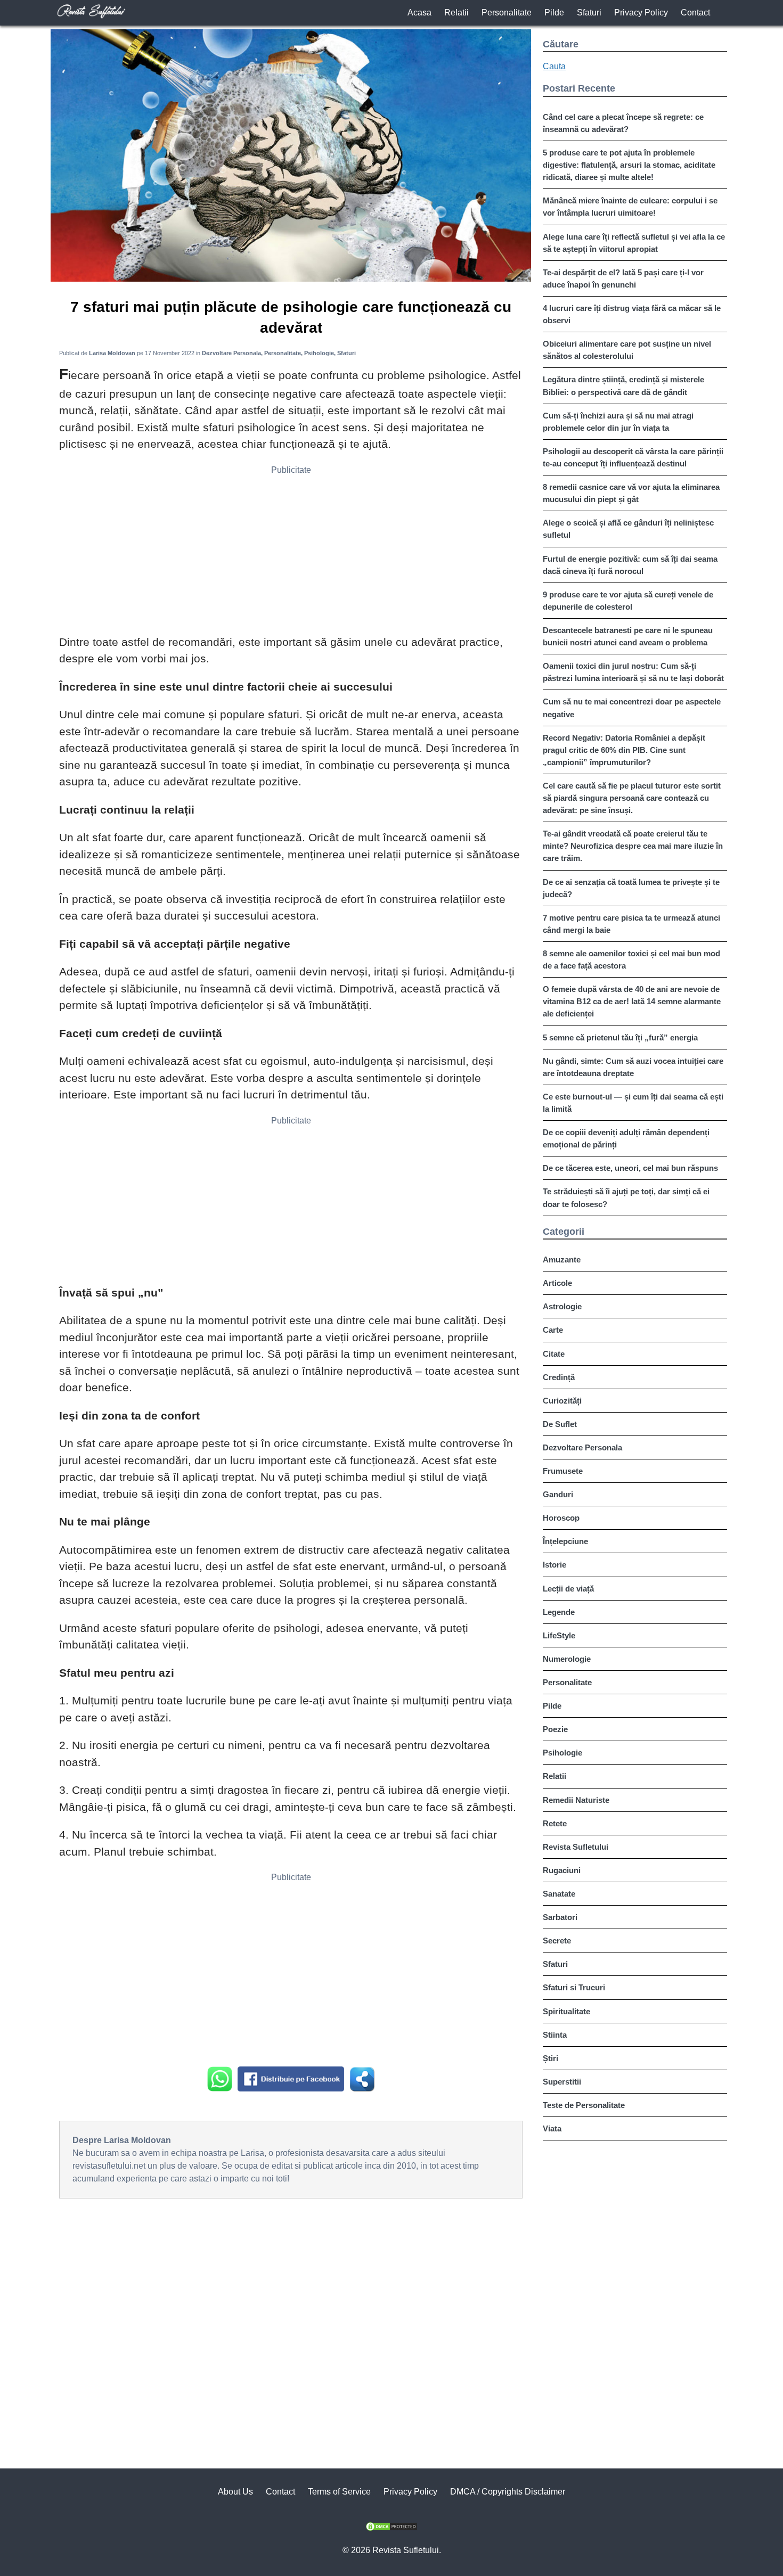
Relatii (456, 13)
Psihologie (562, 1753)
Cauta (554, 66)
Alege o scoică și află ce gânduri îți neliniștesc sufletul (628, 529)
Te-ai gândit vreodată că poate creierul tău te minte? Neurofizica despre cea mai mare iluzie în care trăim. (633, 846)
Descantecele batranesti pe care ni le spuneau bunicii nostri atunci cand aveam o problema (628, 636)
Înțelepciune (565, 1541)
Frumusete (563, 1471)
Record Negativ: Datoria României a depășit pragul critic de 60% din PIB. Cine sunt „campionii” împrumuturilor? (624, 750)
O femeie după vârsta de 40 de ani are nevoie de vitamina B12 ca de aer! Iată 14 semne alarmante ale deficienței (632, 1001)
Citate (554, 1354)
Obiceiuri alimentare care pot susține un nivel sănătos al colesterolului (627, 350)
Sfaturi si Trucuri (574, 1987)
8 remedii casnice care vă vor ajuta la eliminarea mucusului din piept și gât (631, 493)
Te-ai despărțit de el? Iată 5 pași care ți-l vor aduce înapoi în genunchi (623, 278)
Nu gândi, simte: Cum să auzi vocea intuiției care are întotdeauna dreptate (633, 1067)
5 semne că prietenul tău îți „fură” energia (620, 1037)
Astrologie (562, 1306)
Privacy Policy (641, 13)
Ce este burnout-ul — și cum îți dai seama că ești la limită (633, 1103)
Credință (559, 1377)
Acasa (419, 13)
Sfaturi (589, 13)
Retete (555, 1823)
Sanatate (559, 1894)
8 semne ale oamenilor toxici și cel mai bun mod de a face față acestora (631, 959)
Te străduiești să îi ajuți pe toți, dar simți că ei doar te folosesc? (626, 1197)
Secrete (557, 1941)
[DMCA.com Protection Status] (391, 2528)
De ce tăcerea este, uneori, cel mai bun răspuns (630, 1168)
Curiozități (562, 1401)
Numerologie (567, 1659)
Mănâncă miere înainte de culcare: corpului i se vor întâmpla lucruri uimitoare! (630, 207)
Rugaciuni (562, 1870)
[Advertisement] (291, 554)
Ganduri (558, 1494)
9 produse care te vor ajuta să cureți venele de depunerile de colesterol (628, 601)
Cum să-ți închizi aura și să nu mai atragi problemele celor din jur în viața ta (618, 422)
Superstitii (562, 2082)
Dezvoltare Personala (582, 1447)
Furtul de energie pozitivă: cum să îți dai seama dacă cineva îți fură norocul (630, 565)
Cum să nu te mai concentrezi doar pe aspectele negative (632, 708)
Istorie (554, 1565)
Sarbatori (560, 1917)
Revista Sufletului (576, 1847)
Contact (695, 13)
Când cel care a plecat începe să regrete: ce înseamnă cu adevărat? (623, 123)
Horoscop (561, 1518)
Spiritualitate (566, 2011)
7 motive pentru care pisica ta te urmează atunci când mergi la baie (631, 924)
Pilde (554, 13)
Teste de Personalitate (584, 2105)
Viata (552, 2128)
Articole (557, 1283)
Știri (550, 2058)
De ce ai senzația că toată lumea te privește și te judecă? (631, 888)
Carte (553, 1330)
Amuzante (562, 1260)
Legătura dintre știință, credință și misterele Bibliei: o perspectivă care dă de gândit (623, 385)
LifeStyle (559, 1635)
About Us (235, 2492)
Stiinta (555, 2035)
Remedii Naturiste (576, 1800)
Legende (559, 1612)
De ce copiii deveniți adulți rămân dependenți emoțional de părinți (626, 1138)
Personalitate (507, 13)
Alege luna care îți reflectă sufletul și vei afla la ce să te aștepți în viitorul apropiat (634, 243)
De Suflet (560, 1424)
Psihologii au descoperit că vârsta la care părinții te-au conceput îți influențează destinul (633, 457)
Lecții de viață (568, 1589)
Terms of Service (339, 2492)
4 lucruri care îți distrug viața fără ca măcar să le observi (632, 314)
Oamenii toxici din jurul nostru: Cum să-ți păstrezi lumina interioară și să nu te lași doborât (633, 672)
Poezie (555, 1729)
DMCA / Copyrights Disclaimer (508, 2492)
